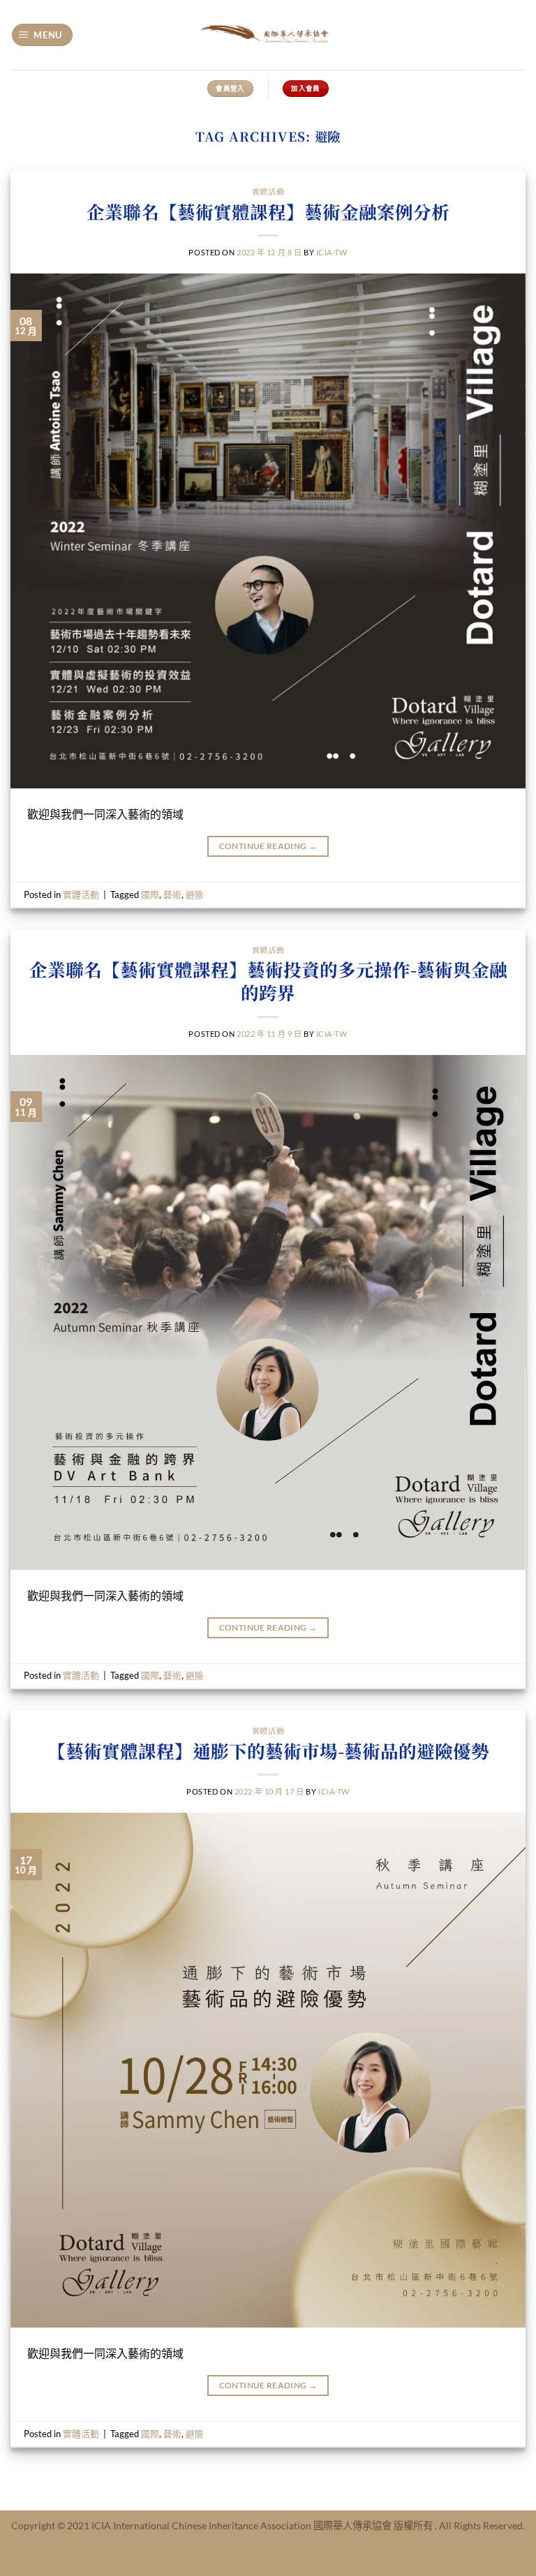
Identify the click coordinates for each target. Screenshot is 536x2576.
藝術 (172, 894)
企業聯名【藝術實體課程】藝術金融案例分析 (268, 211)
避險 (195, 894)
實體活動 (268, 191)
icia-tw (332, 252)
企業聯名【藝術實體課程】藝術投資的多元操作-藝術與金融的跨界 (268, 981)
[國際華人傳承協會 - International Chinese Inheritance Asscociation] (268, 35)
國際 (150, 894)
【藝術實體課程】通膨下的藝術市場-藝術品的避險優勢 (268, 1751)
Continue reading (268, 846)
